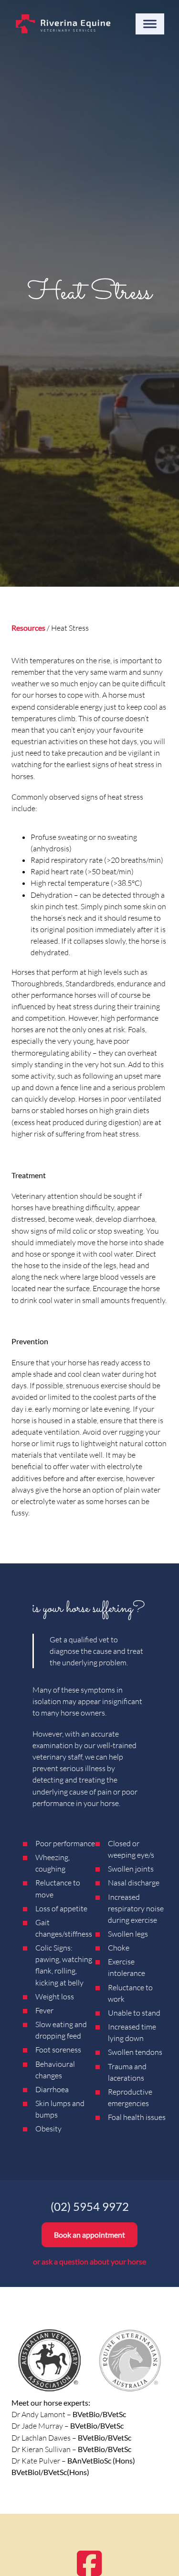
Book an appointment (89, 2235)
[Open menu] (150, 24)
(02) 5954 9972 (90, 2207)
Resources (28, 628)
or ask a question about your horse (89, 2261)
